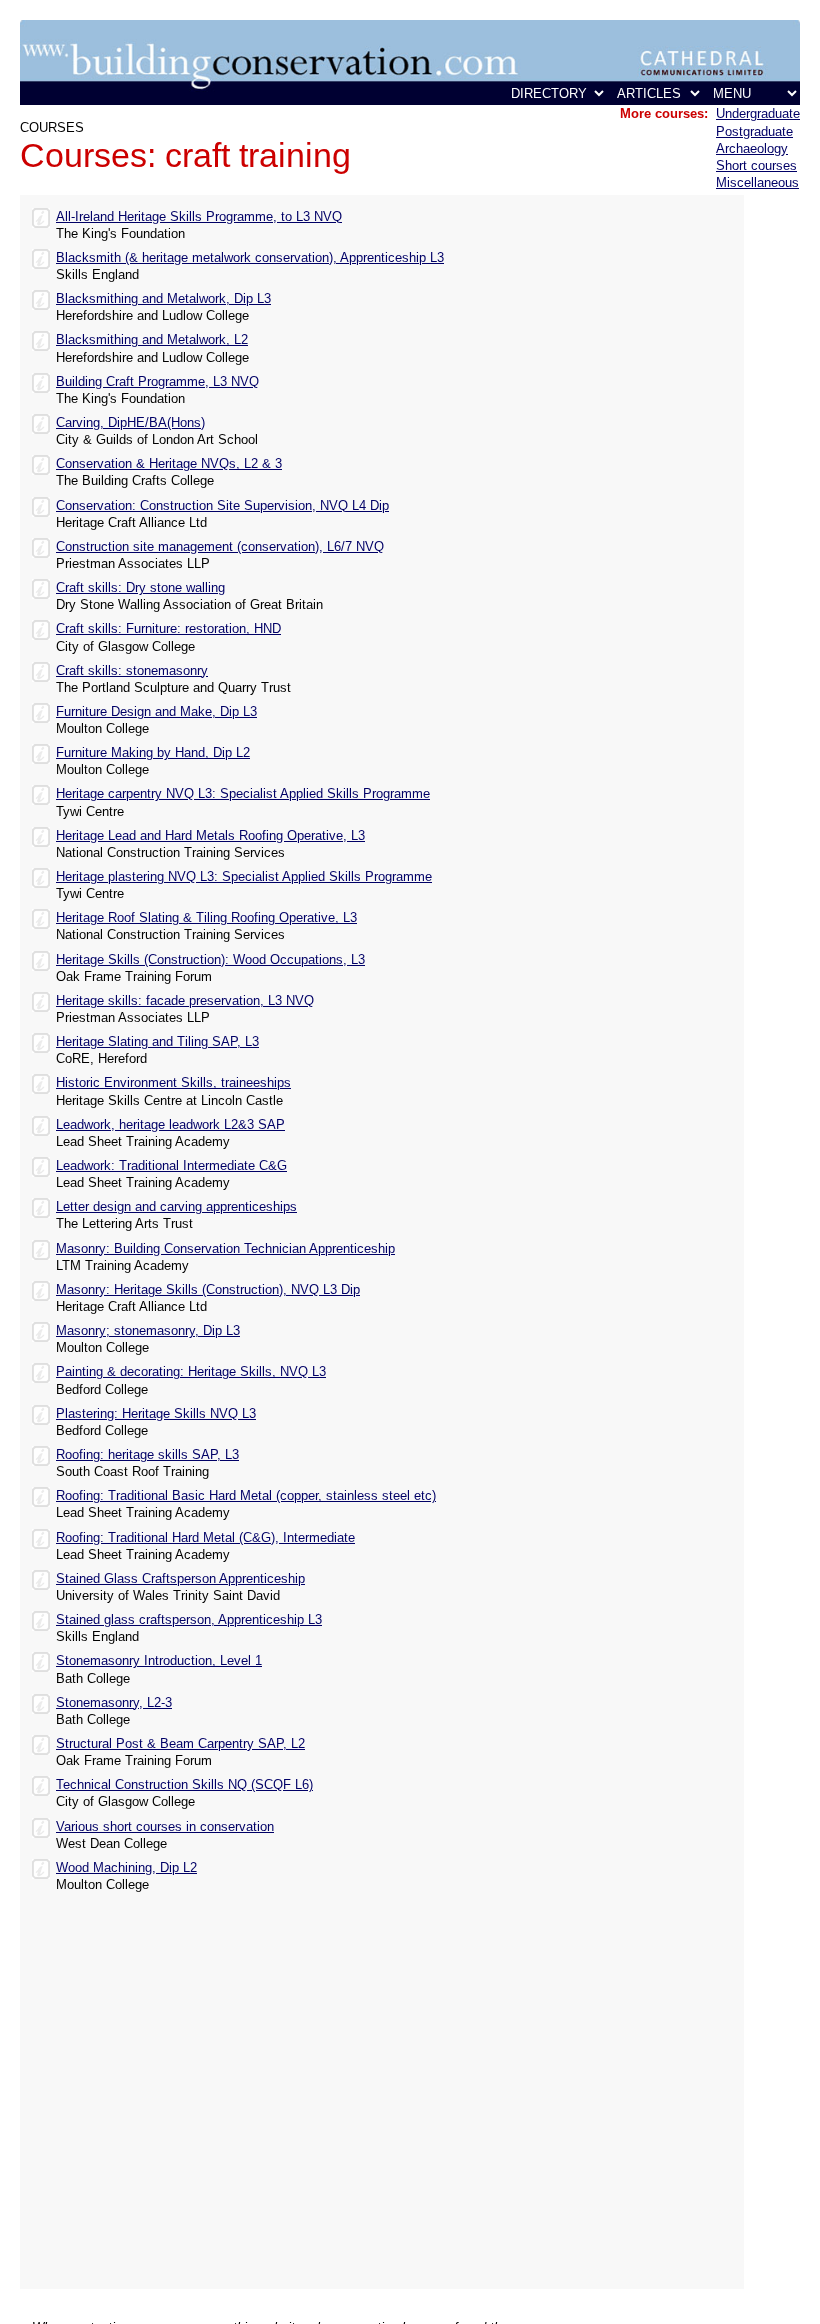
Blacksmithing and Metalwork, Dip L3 (163, 298)
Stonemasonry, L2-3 (114, 1702)
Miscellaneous (757, 182)
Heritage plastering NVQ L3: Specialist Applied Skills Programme (244, 876)
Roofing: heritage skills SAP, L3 (147, 1454)
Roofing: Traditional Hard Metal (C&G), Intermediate (205, 1537)
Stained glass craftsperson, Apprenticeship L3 (189, 1619)
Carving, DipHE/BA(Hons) (130, 422)
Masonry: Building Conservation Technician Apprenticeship (225, 1248)
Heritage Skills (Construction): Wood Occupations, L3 (210, 959)
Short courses (756, 165)
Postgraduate (754, 131)
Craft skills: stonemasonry (132, 670)
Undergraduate (758, 113)
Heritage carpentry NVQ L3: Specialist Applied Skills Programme (243, 793)
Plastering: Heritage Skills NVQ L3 (156, 1413)
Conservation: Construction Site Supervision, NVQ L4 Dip (222, 505)
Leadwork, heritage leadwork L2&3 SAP (170, 1124)
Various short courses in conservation (165, 1826)
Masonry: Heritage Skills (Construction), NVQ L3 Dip (208, 1289)
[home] (410, 100)
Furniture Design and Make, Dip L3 (156, 711)
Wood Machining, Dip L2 (126, 1867)
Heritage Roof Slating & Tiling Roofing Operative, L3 (206, 917)
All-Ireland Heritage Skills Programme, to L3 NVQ (199, 216)
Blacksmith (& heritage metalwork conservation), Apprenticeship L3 (250, 257)
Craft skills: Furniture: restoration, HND (168, 628)
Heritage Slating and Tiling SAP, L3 (157, 1041)
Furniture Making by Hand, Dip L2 (153, 752)
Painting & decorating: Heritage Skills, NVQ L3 (191, 1371)
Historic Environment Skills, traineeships (173, 1082)
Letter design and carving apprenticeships (176, 1206)
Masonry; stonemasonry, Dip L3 (148, 1330)
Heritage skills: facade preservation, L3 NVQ (185, 1000)
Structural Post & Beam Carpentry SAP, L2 (180, 1743)
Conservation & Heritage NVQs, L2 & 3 (169, 463)
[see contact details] (41, 215)
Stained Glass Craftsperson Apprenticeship (180, 1578)
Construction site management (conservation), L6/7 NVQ (220, 546)
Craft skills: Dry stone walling (140, 587)
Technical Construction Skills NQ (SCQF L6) (184, 1784)
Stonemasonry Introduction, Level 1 (159, 1660)
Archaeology (752, 148)
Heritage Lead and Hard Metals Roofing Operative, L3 (210, 835)
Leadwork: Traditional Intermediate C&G (171, 1165)
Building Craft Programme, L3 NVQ (157, 381)
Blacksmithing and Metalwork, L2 (152, 339)
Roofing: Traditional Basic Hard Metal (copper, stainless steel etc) (246, 1495)
